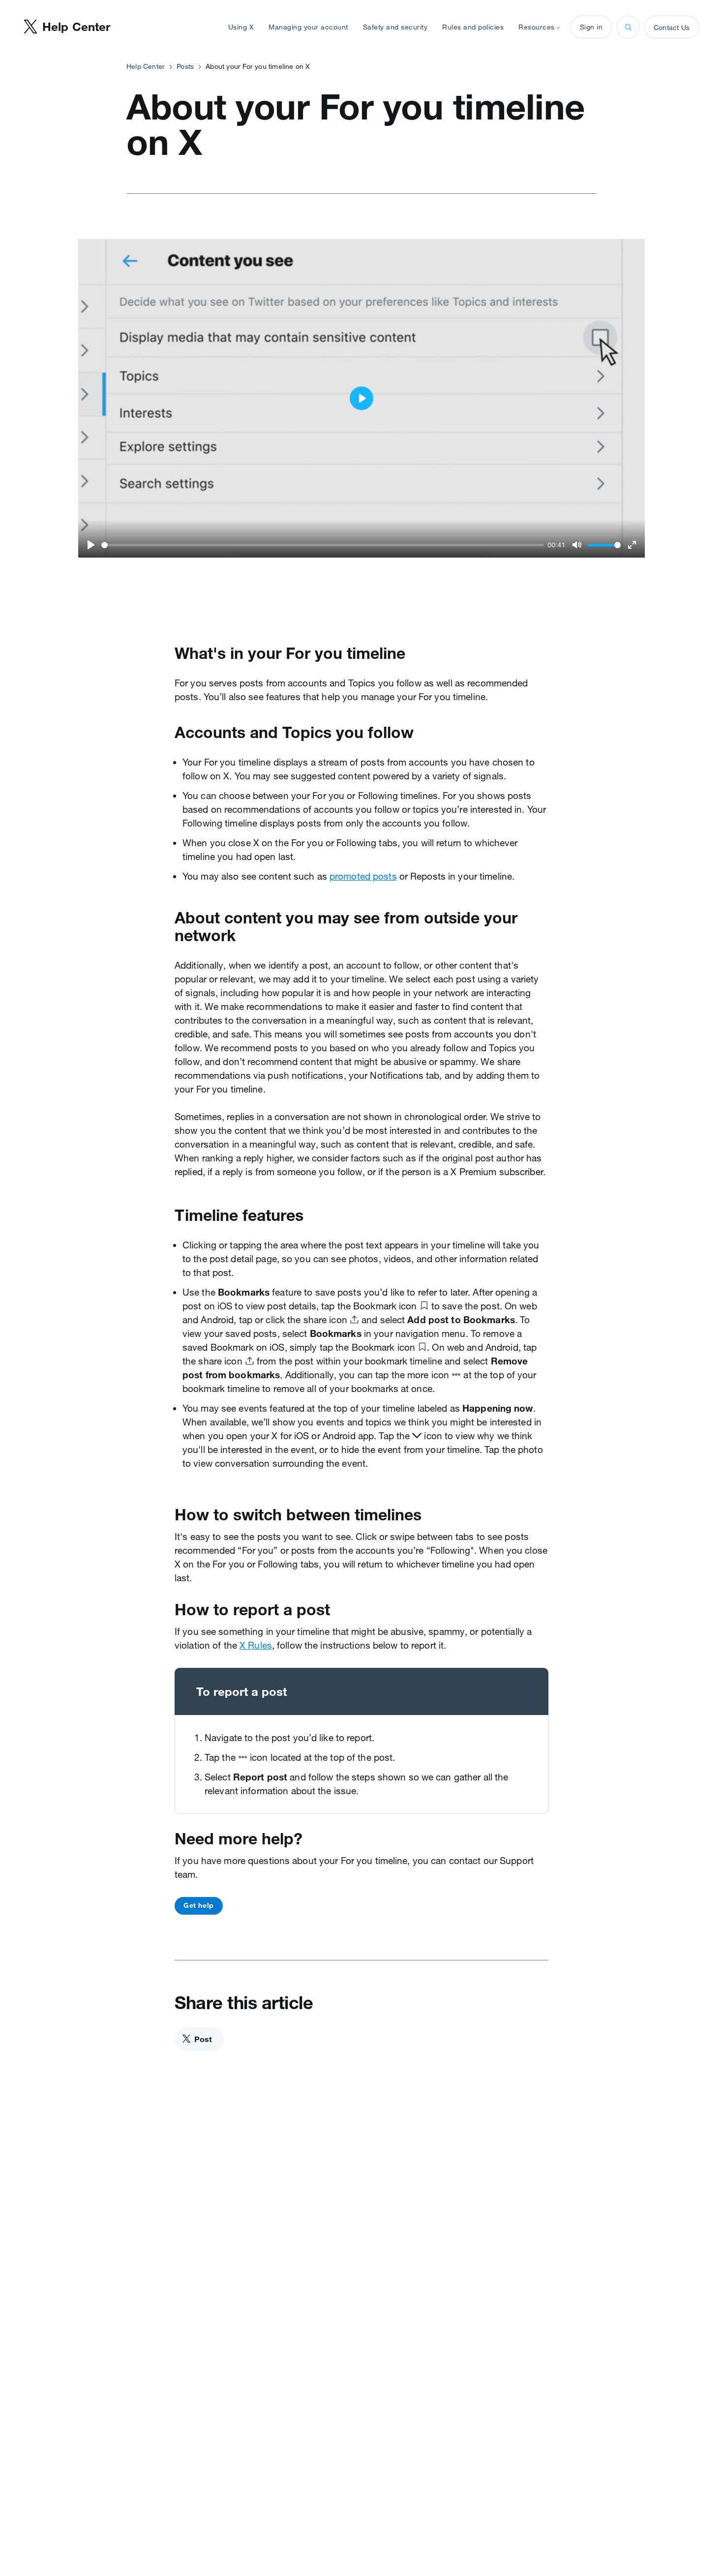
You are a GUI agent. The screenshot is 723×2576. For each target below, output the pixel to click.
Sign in (591, 27)
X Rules (256, 1645)
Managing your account (308, 27)
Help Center (146, 66)
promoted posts (363, 876)
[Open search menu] (628, 27)
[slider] (323, 545)
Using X (241, 27)
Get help (199, 1905)
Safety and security (395, 27)
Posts (185, 66)
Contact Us (672, 28)
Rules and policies (473, 27)
